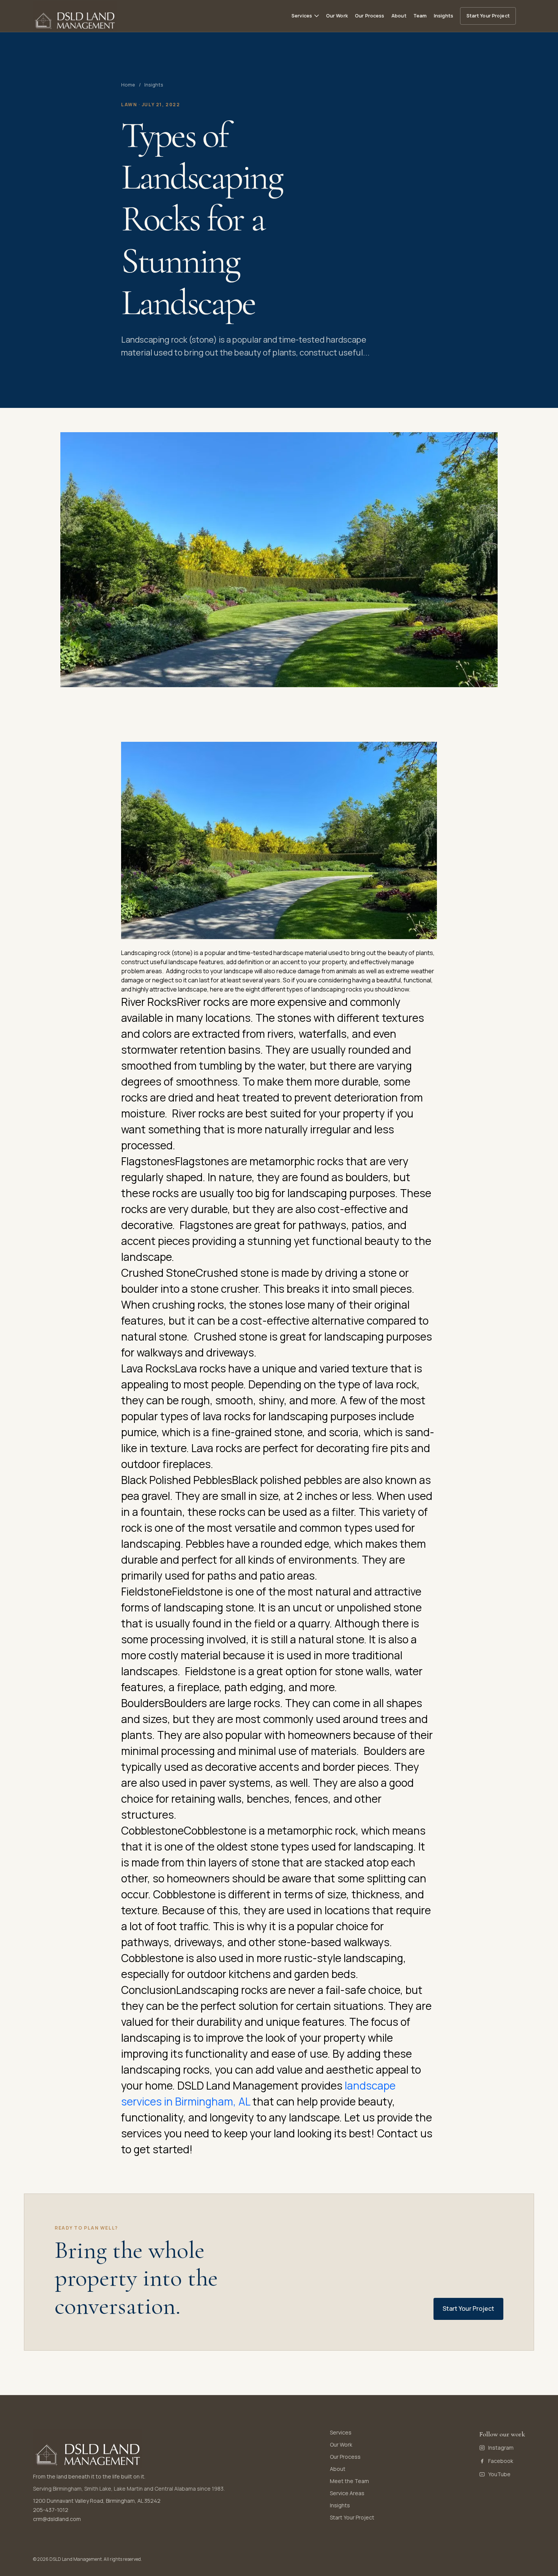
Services (341, 2432)
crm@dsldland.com (57, 2519)
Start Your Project (488, 16)
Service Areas (347, 2493)
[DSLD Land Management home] (75, 16)
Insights (444, 16)
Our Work (337, 16)
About (399, 16)
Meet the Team (349, 2481)
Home (128, 85)
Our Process (370, 16)
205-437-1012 (51, 2510)
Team (420, 16)
